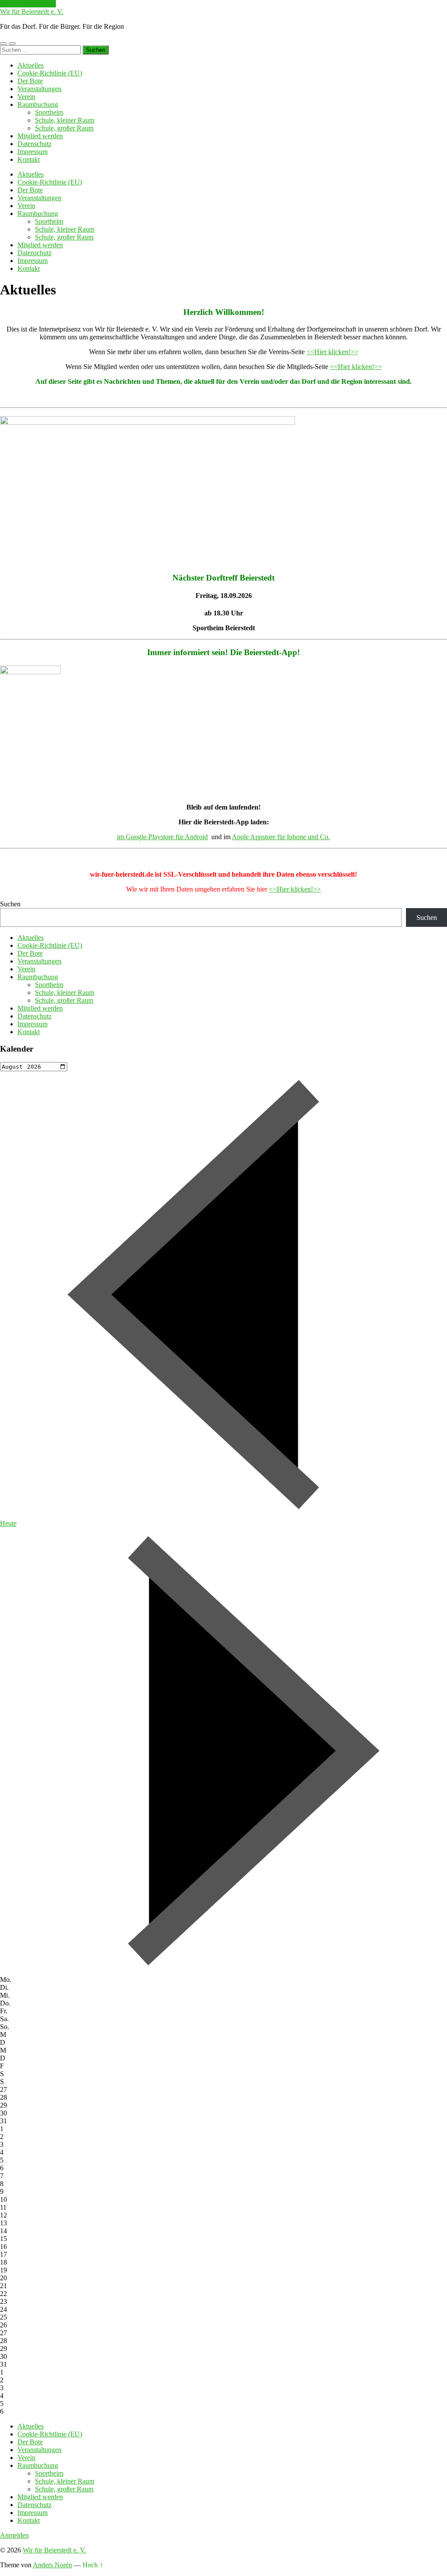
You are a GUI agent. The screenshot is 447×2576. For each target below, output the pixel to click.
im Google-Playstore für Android (162, 837)
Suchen (10, 904)
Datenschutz (34, 144)
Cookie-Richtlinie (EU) (50, 73)
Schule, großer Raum (64, 128)
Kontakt (29, 159)
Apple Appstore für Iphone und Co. (281, 837)
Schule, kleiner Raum (65, 120)
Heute (8, 1523)
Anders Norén (52, 2565)
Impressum (33, 152)
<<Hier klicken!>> (332, 352)
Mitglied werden (40, 136)
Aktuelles (31, 65)
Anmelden (14, 2535)
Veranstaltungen (40, 89)
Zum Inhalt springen (28, 4)
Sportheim (49, 112)
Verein (26, 97)
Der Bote (30, 81)
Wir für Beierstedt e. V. (32, 12)
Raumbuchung (38, 104)
